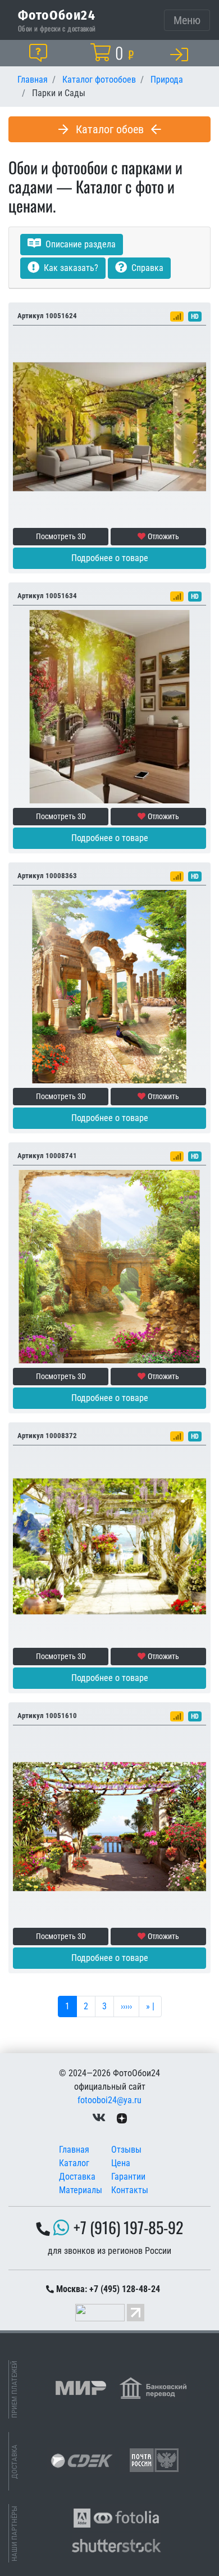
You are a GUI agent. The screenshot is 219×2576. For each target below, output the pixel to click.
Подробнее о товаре (110, 558)
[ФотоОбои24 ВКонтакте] (99, 2118)
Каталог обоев (110, 129)
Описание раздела (79, 244)
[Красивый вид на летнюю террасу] (109, 1826)
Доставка (77, 2177)
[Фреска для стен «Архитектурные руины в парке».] (109, 986)
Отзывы (126, 2150)
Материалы (81, 2190)
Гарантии (128, 2177)
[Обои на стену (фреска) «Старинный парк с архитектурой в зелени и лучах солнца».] (109, 1266)
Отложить (163, 536)
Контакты (130, 2190)
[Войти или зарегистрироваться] (181, 54)
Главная (74, 2150)
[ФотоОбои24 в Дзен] (122, 2118)
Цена (121, 2163)
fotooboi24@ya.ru (109, 2100)
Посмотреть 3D (61, 536)
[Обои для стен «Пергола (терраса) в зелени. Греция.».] (109, 1546)
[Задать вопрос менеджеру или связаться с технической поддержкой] (40, 53)
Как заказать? (70, 268)
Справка (146, 268)
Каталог (74, 2163)
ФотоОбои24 (57, 15)
